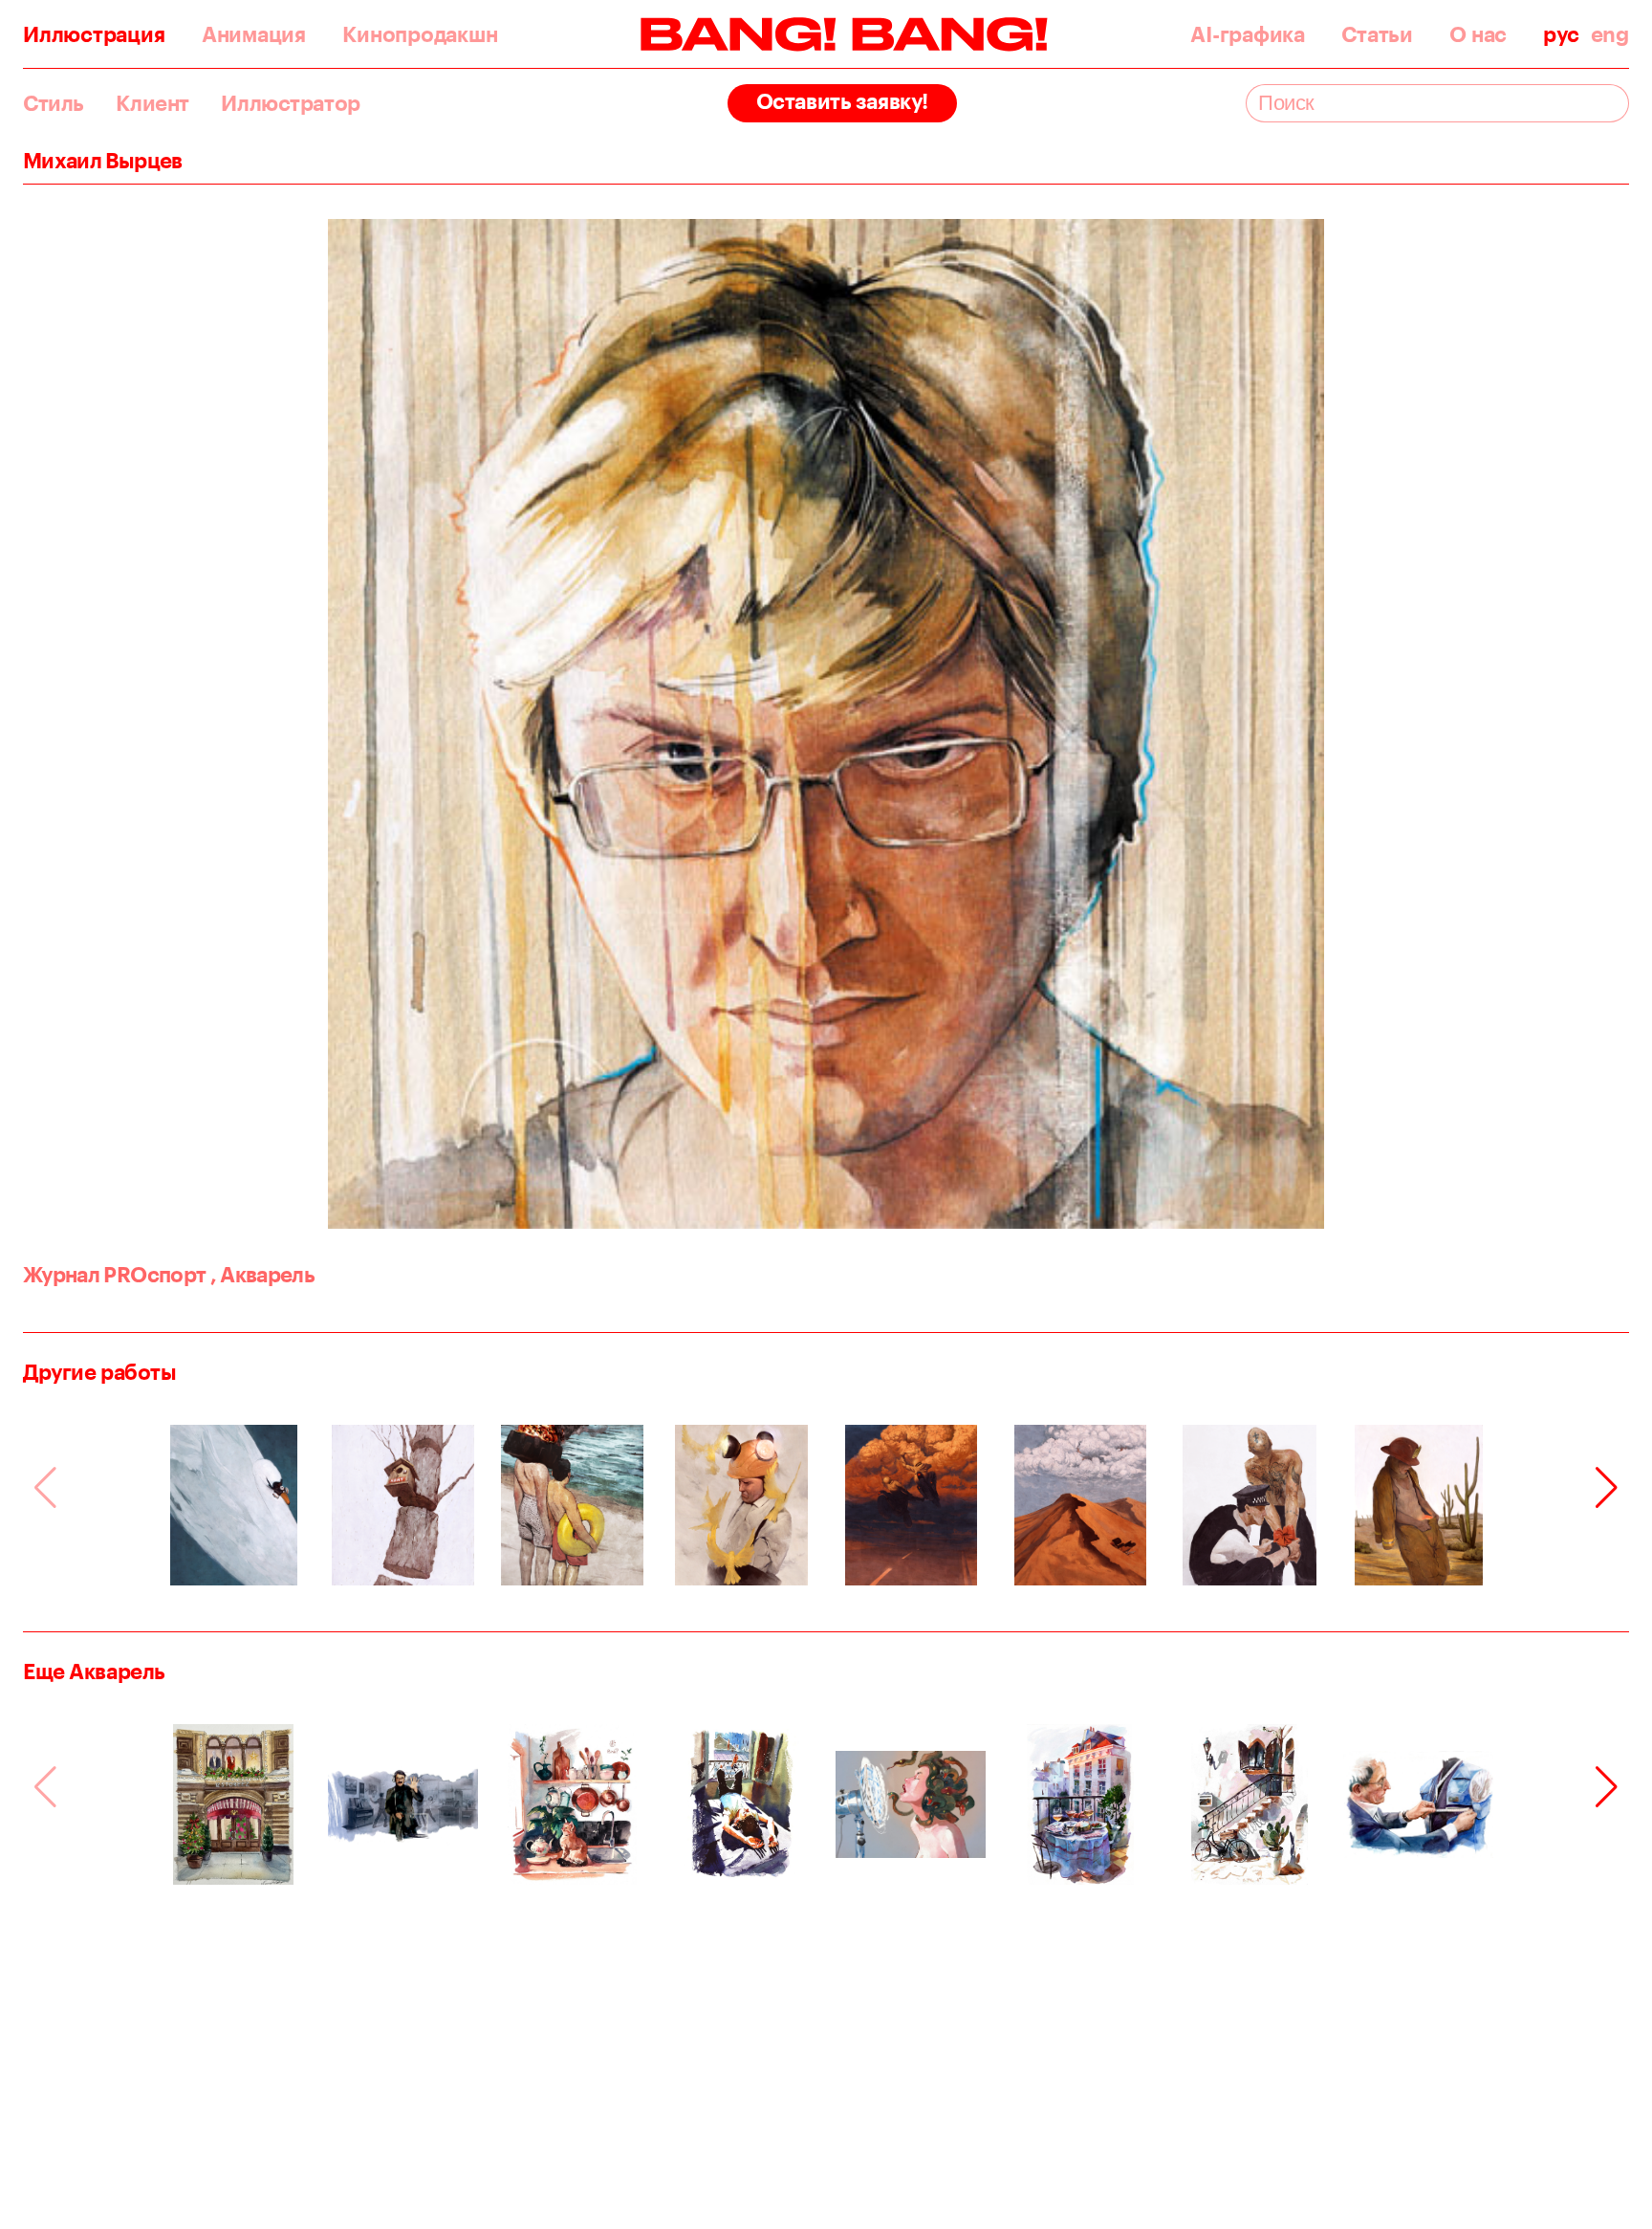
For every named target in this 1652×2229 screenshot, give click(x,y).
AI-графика (1248, 34)
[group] (234, 1505)
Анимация (254, 34)
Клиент (152, 103)
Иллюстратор (290, 103)
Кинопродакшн (420, 34)
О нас (1478, 34)
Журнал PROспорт (114, 1274)
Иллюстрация (94, 34)
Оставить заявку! (842, 101)
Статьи (1377, 34)
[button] (1607, 1488)
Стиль (54, 103)
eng (1610, 34)
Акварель (263, 1274)
